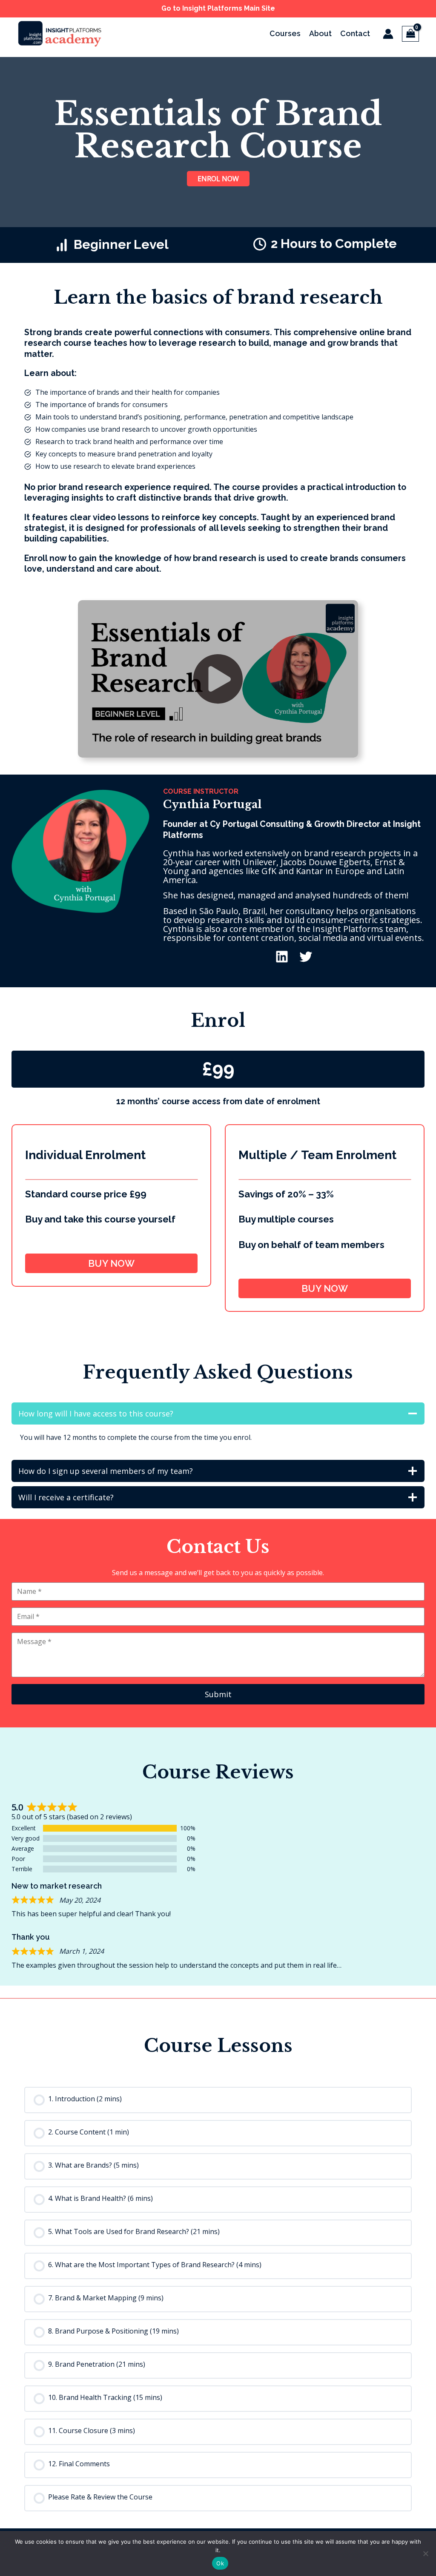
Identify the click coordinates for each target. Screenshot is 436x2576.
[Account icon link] (388, 34)
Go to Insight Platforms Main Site (218, 8)
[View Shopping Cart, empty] (410, 34)
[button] (218, 679)
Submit (218, 1694)
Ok (220, 2563)
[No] (425, 2553)
